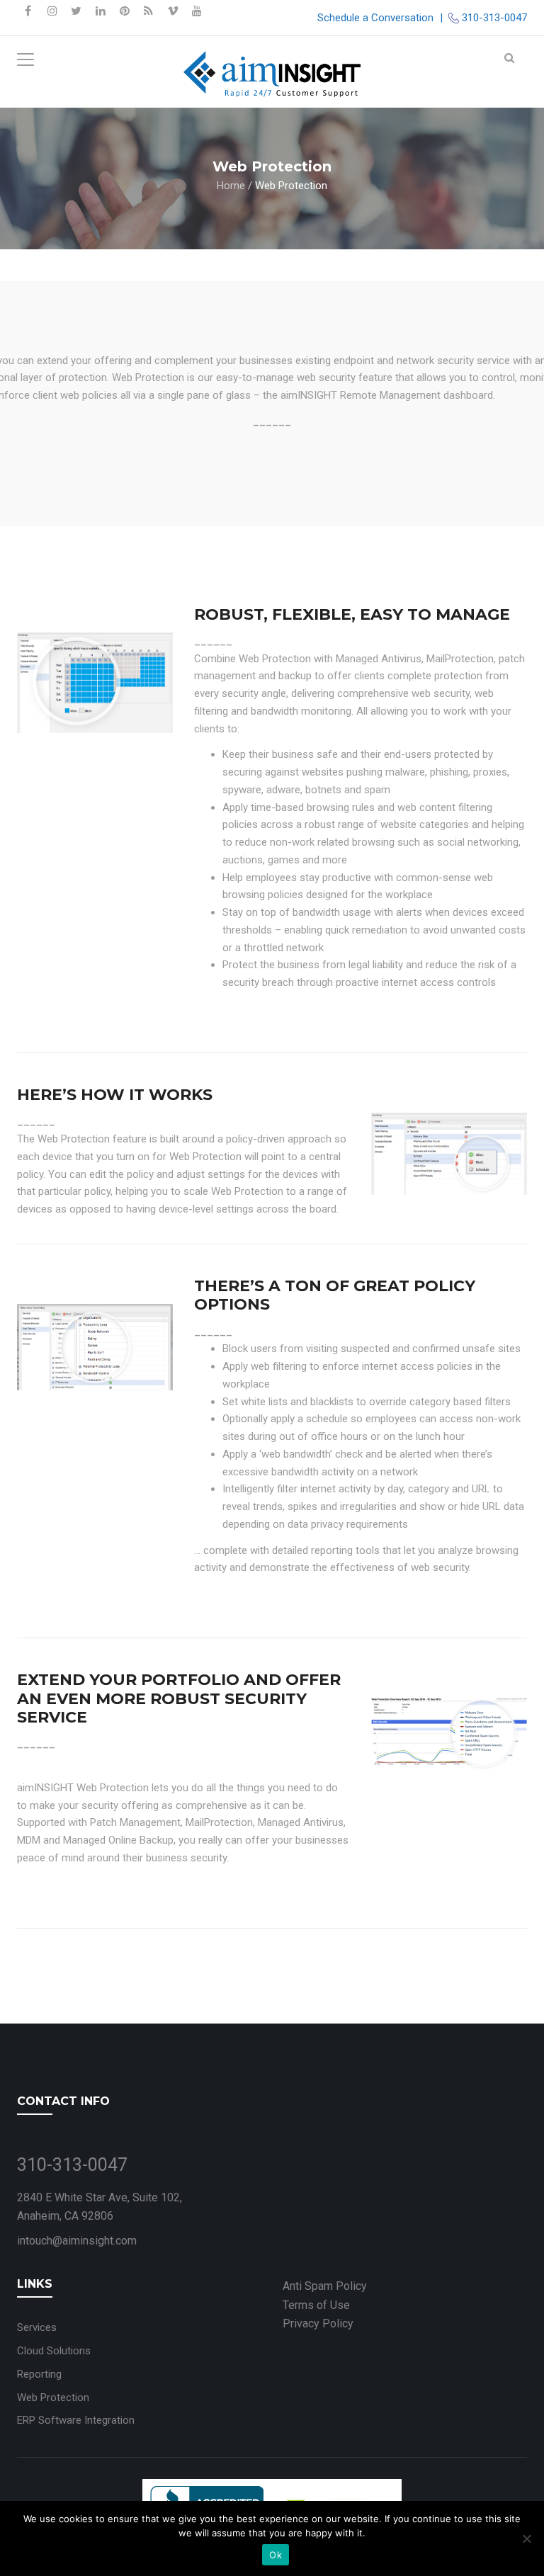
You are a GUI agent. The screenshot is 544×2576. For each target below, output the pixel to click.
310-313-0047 (494, 18)
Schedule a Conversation (375, 18)
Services (37, 2327)
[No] (526, 2538)
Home (231, 185)
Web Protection (53, 2398)
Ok (276, 2555)
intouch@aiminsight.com (77, 2241)
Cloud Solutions (54, 2351)
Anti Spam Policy (325, 2286)
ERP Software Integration (76, 2420)
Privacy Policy (318, 2323)
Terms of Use (316, 2305)
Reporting (39, 2374)
